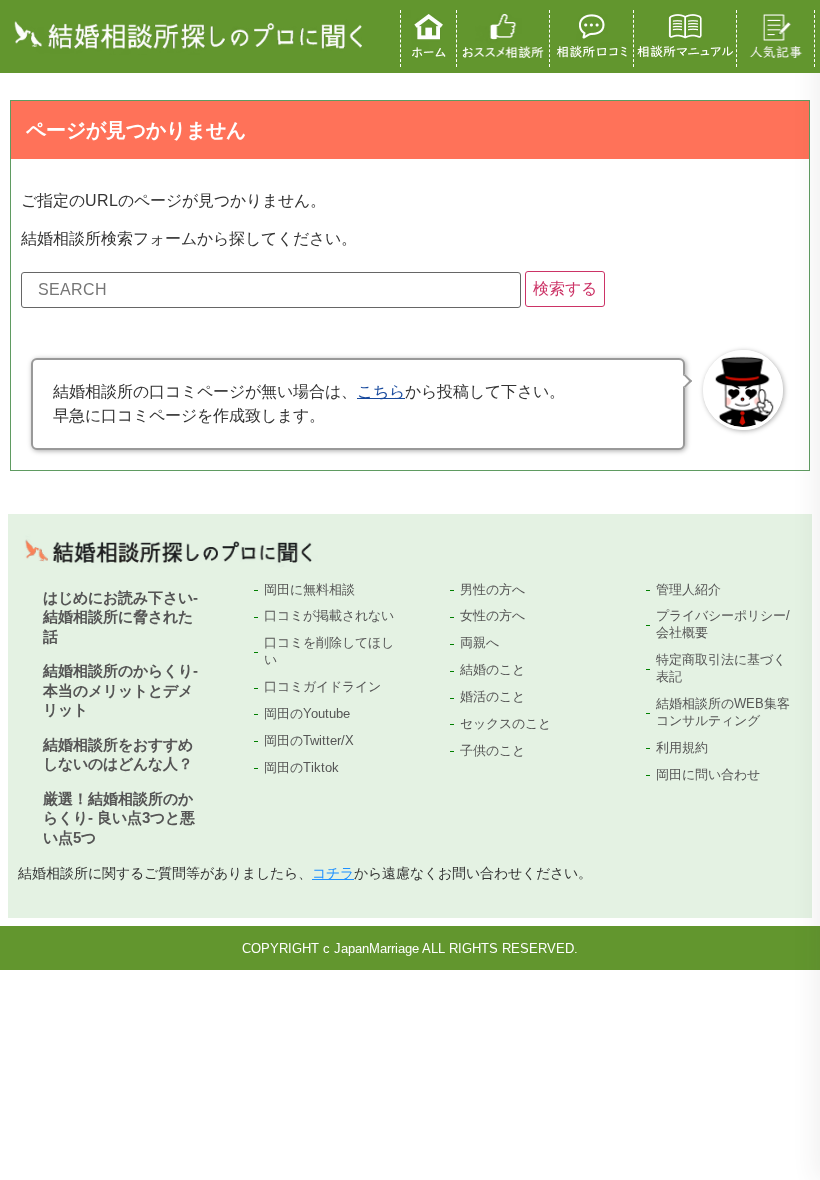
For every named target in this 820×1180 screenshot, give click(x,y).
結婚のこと (492, 669)
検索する (565, 288)
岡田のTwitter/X (309, 740)
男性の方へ (492, 589)
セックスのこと (505, 723)
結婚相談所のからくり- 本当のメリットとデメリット (120, 690)
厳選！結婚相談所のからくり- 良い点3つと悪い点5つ (119, 818)
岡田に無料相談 (309, 589)
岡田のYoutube (307, 713)
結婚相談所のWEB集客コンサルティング (723, 712)
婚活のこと (492, 696)
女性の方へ (492, 615)
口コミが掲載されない (329, 615)
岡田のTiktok (301, 767)
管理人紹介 (688, 589)
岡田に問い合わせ (708, 774)
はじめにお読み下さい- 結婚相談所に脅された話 (120, 617)
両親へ (479, 642)
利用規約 (682, 747)
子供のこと (492, 750)
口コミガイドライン (322, 686)
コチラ (333, 873)
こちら (381, 391)
